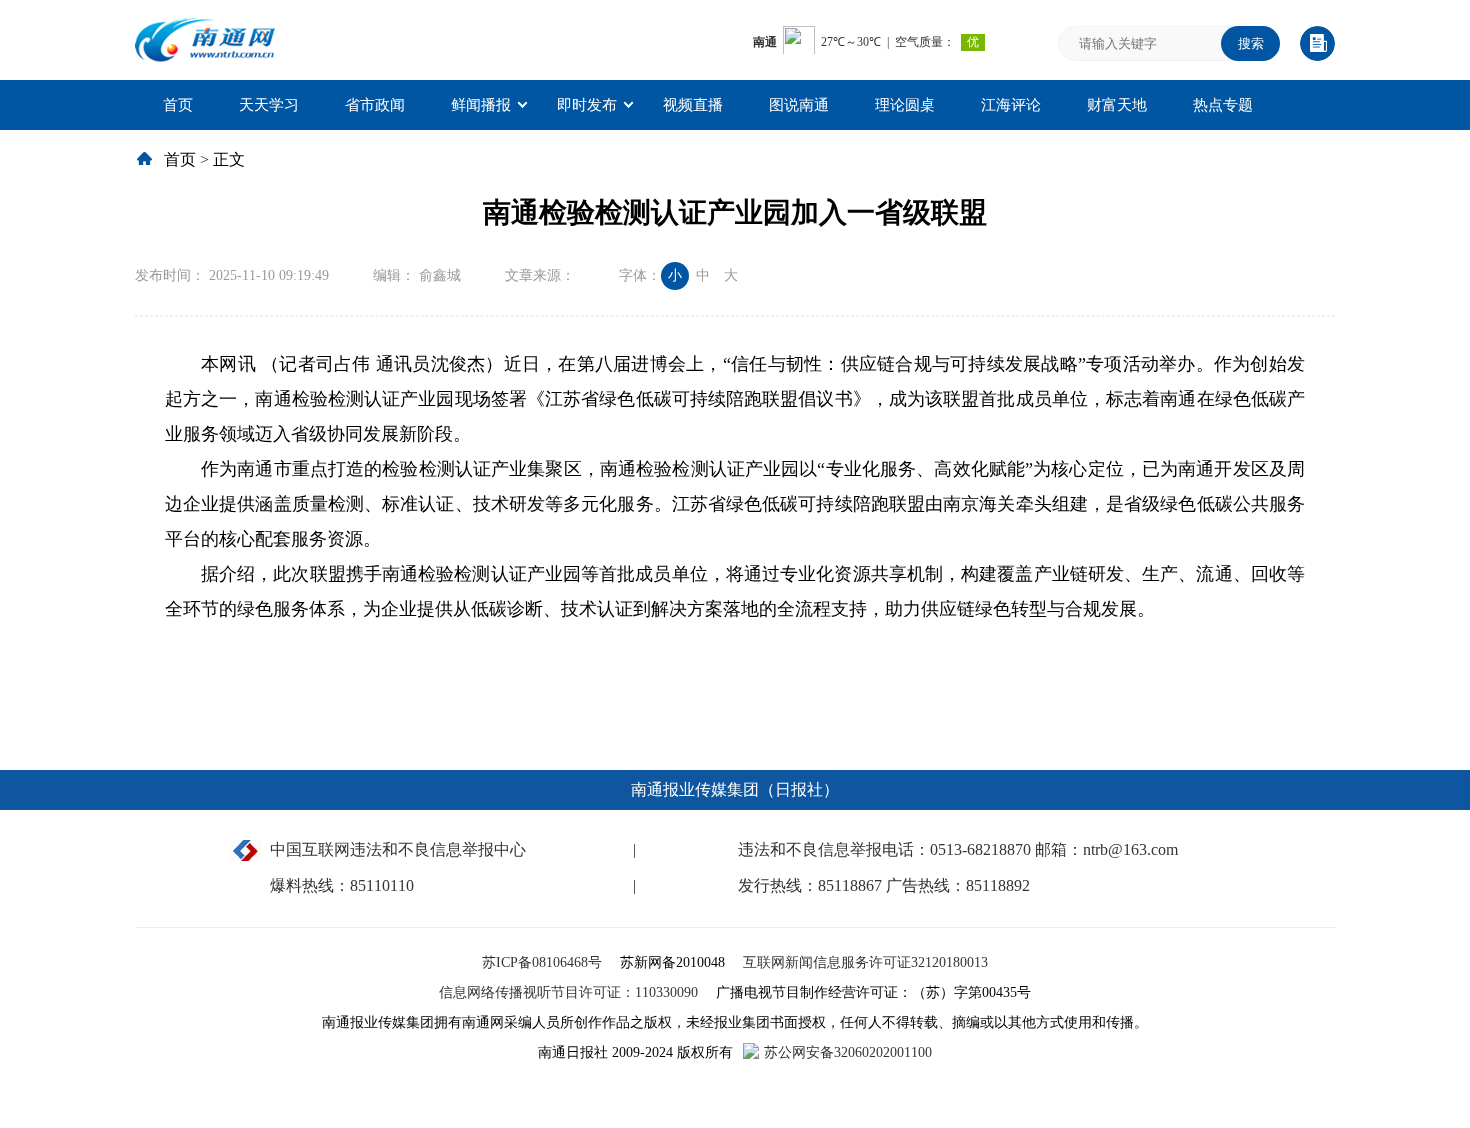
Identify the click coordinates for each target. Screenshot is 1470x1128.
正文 (229, 159)
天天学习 (269, 105)
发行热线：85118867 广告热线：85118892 (884, 885)
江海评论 (1011, 105)
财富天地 (1117, 105)
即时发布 (587, 105)
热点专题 (1223, 105)
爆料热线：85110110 (342, 885)
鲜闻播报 (481, 105)
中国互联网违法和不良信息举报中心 (398, 849)
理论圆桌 (905, 105)
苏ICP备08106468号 (544, 962)
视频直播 (693, 105)
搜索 (1251, 43)
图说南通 (799, 105)
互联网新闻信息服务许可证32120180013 (865, 962)
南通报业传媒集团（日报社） (735, 789)
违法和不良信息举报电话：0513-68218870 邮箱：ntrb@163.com (958, 849)
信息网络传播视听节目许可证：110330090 (570, 992)
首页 (178, 105)
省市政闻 (375, 105)
